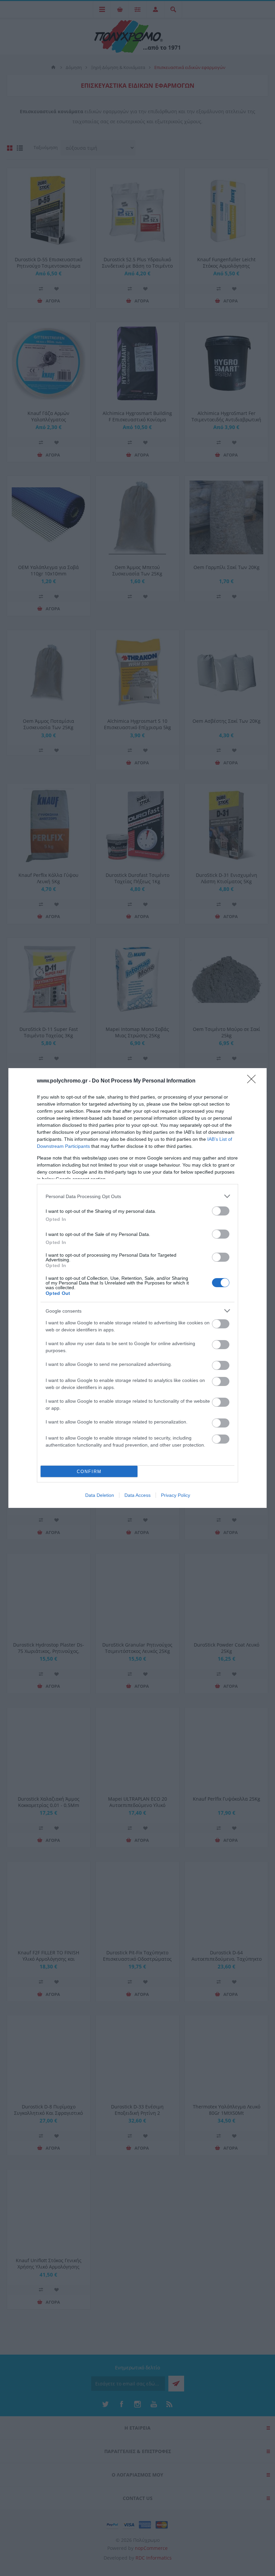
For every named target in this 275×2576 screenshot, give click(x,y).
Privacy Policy (176, 1495)
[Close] (254, 1081)
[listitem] (137, 1196)
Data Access (137, 1495)
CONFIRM (89, 1472)
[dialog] (137, 1288)
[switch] (221, 1211)
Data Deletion (100, 1495)
